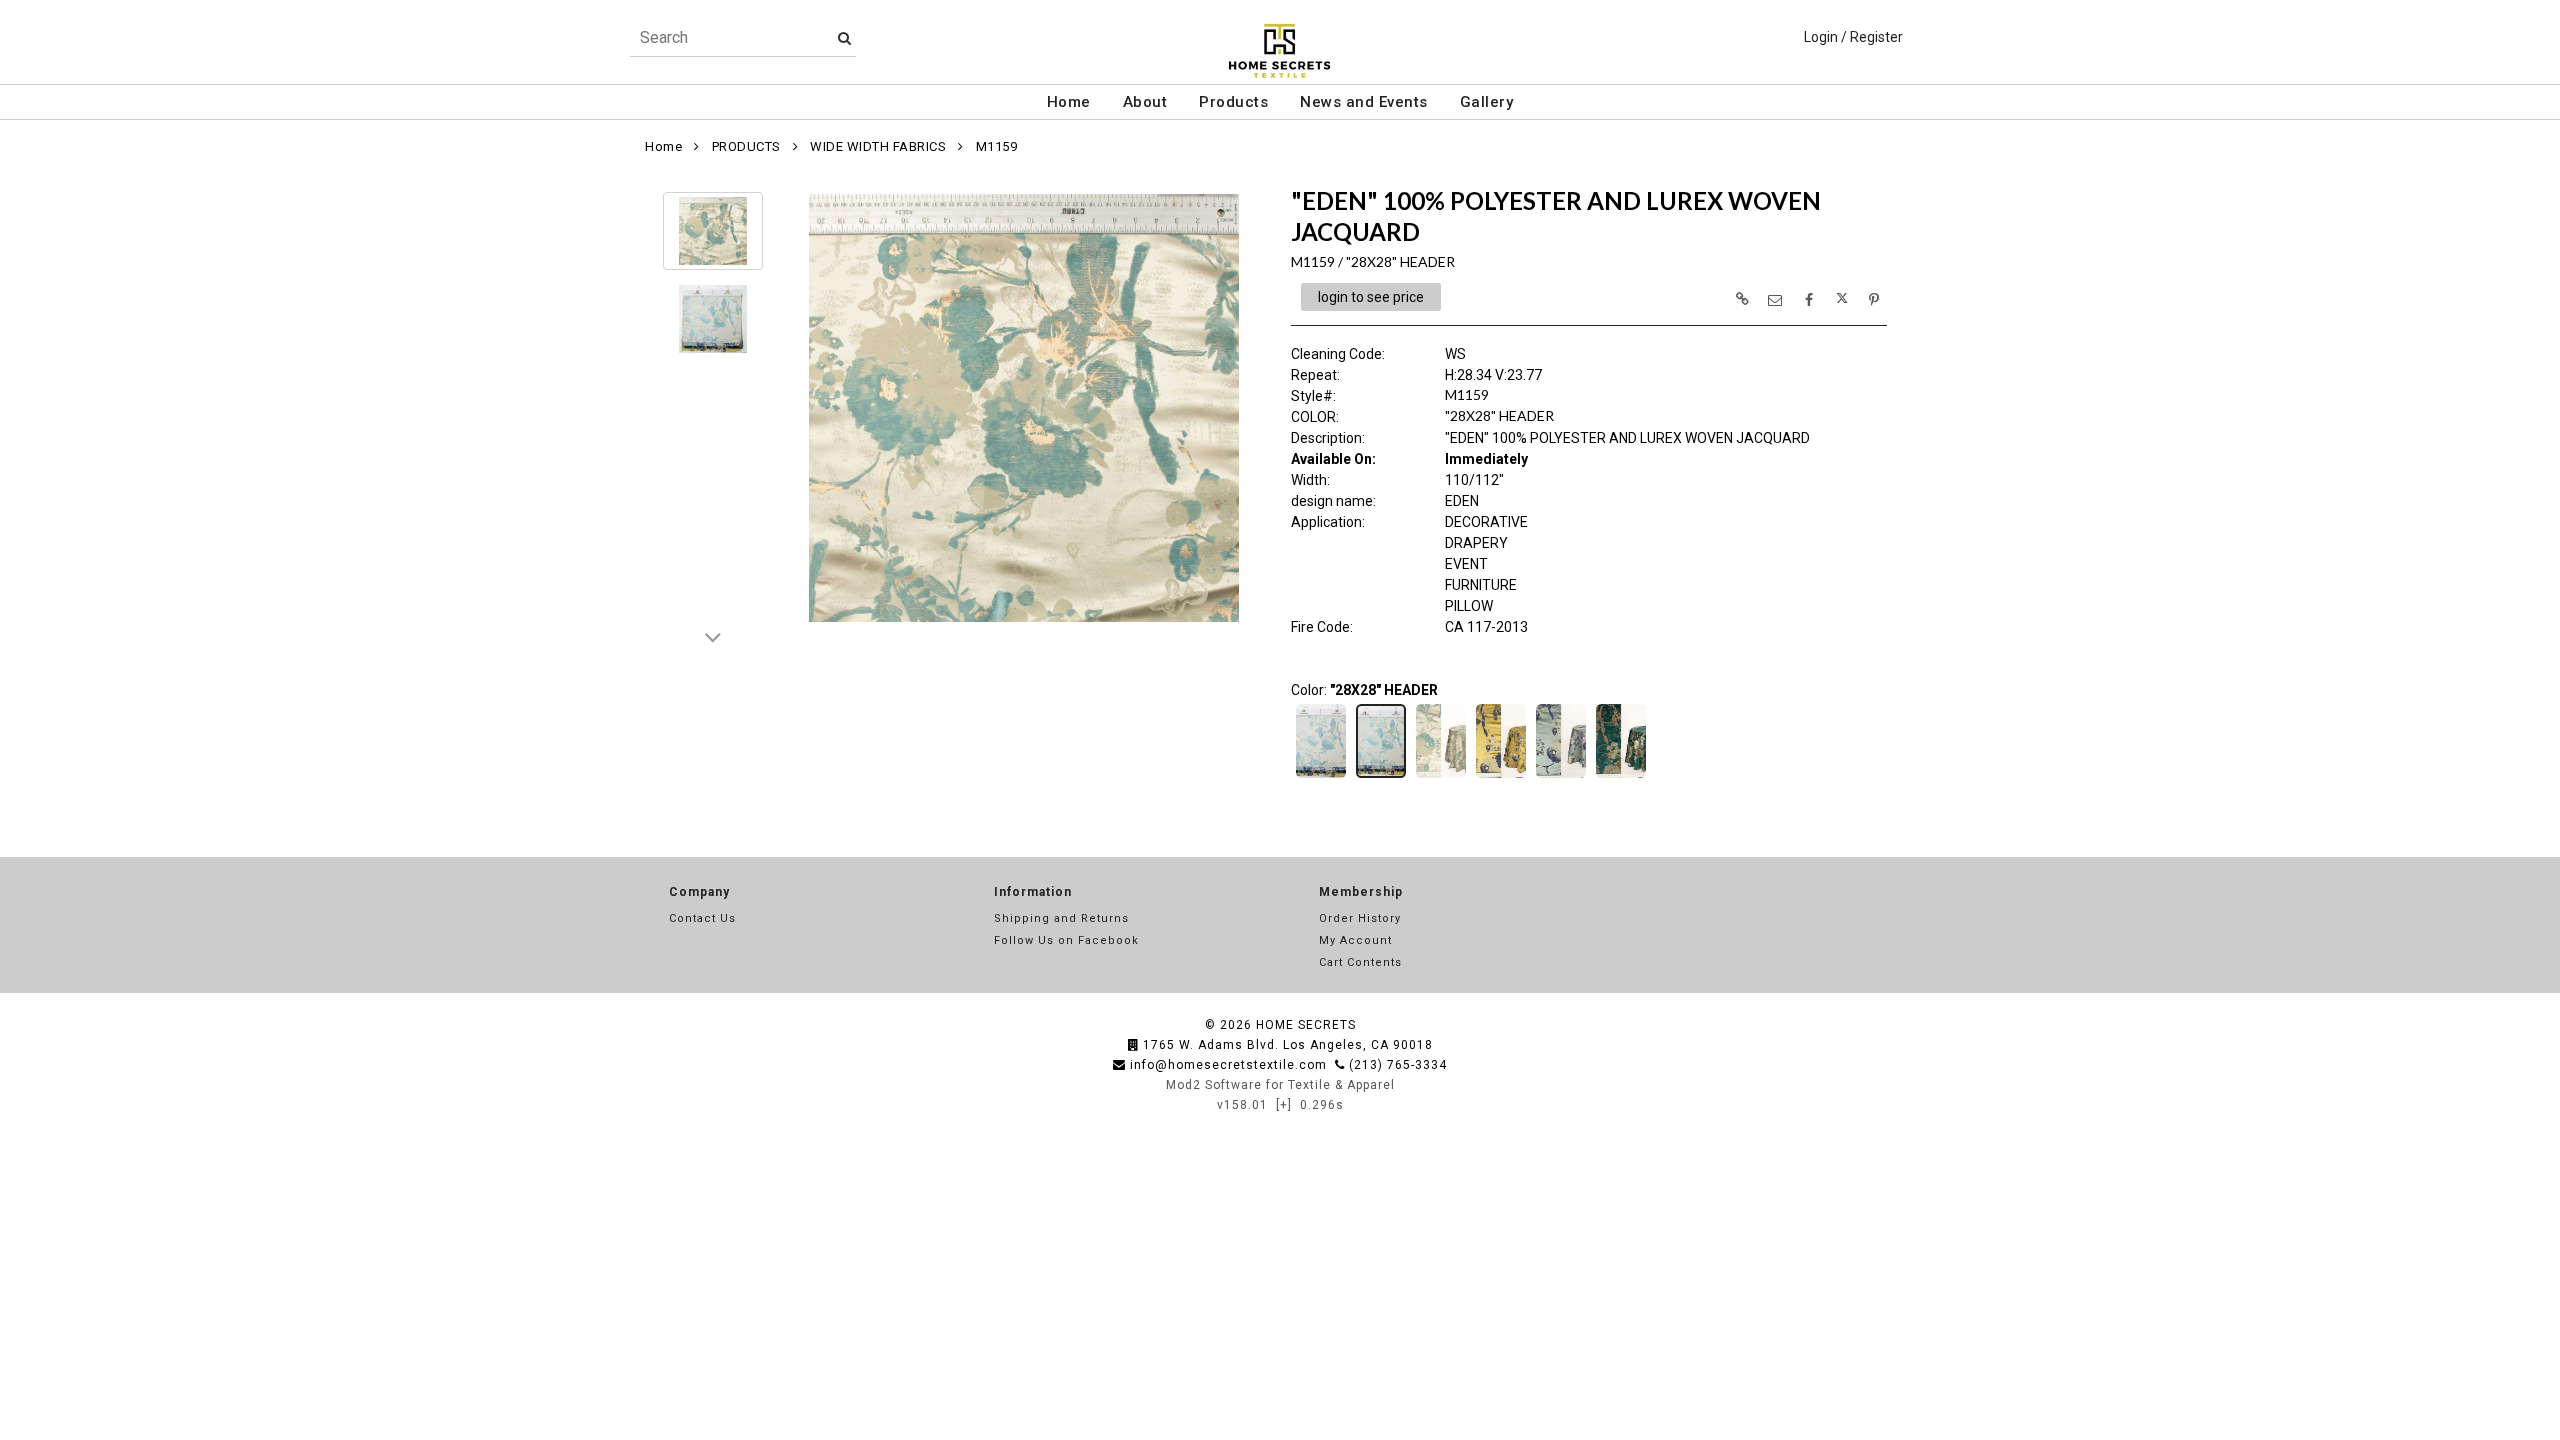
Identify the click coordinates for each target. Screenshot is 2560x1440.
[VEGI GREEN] (1621, 776)
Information (1033, 892)
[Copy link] (1742, 299)
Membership (1361, 892)
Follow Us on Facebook (1066, 940)
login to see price (1371, 297)
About (1145, 102)
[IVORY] (1441, 776)
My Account (1355, 940)
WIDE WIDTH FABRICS (878, 146)
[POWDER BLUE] (1561, 776)
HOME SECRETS (1306, 1025)
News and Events (1364, 102)
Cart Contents (1360, 962)
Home (1069, 102)
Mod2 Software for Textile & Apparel (1280, 1085)
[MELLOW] (1501, 776)
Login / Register (1853, 37)
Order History (1360, 918)
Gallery (1487, 102)
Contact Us (702, 918)
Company (699, 892)
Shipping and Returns (1061, 918)
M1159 (997, 146)
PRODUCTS (746, 146)
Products (1233, 102)
